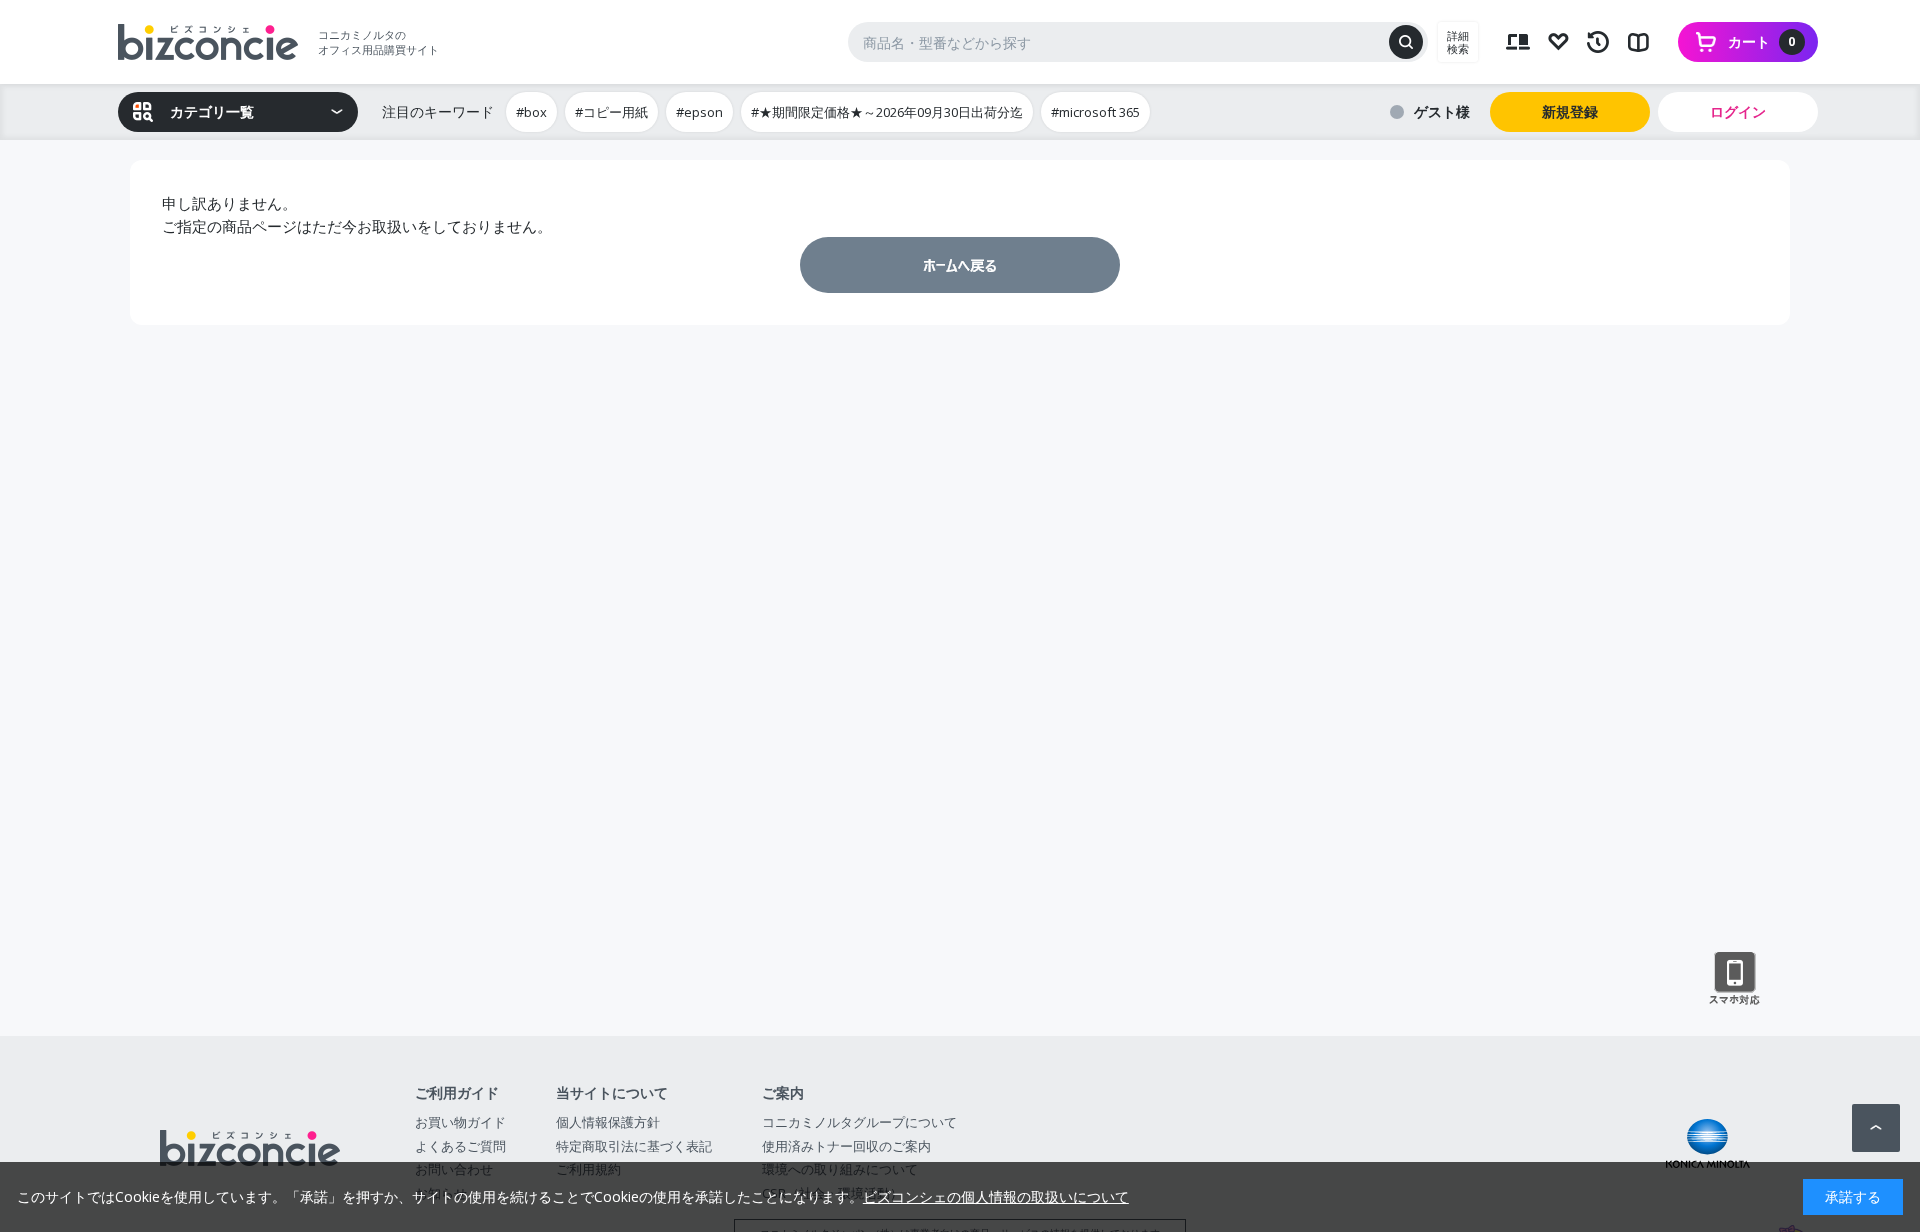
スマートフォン (1734, 979)
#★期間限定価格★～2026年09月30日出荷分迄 (887, 112)
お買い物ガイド (460, 1122)
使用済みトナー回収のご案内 (846, 1146)
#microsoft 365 (1095, 112)
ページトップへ (1876, 1128)
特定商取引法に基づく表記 (634, 1146)
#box (531, 112)
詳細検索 (1458, 42)
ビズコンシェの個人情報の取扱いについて (996, 1196)
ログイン (1738, 111)
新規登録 (1570, 111)
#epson (699, 112)
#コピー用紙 (611, 112)
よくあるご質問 (460, 1146)
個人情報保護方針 (608, 1122)
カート (1762, 41)
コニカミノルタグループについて (859, 1122)
